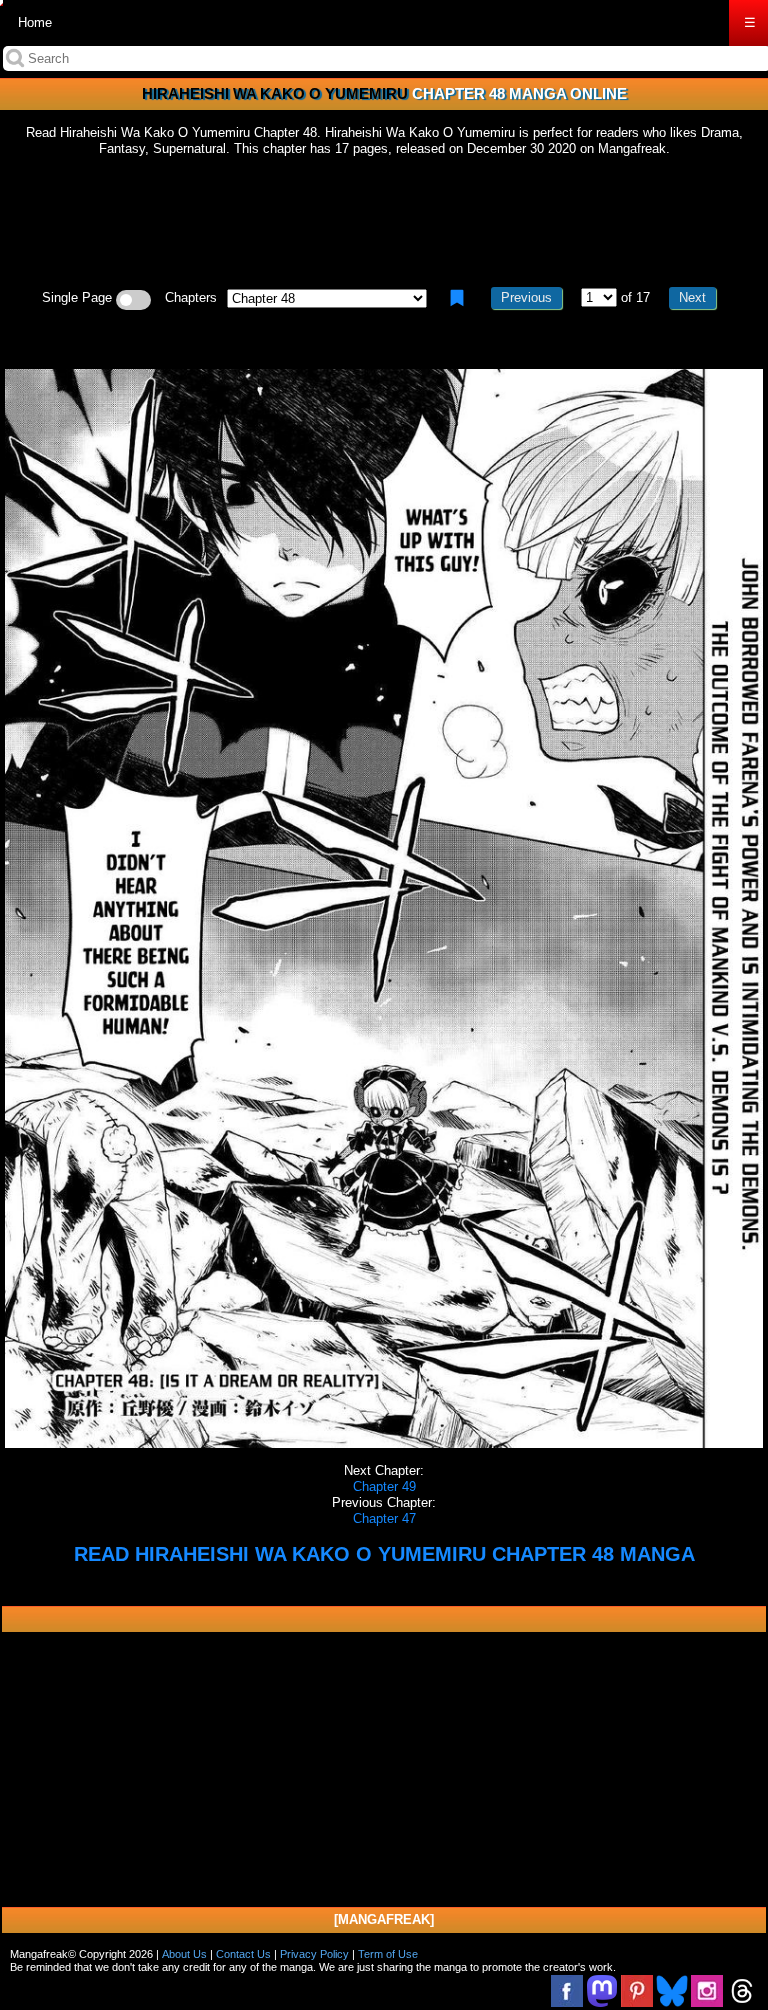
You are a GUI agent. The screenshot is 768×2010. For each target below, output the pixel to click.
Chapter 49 (384, 1486)
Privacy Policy (314, 1954)
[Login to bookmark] (457, 298)
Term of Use (388, 1954)
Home (35, 22)
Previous (526, 297)
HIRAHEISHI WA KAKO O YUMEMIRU (275, 93)
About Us (184, 1954)
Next (692, 297)
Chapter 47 (384, 1518)
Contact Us (243, 1954)
